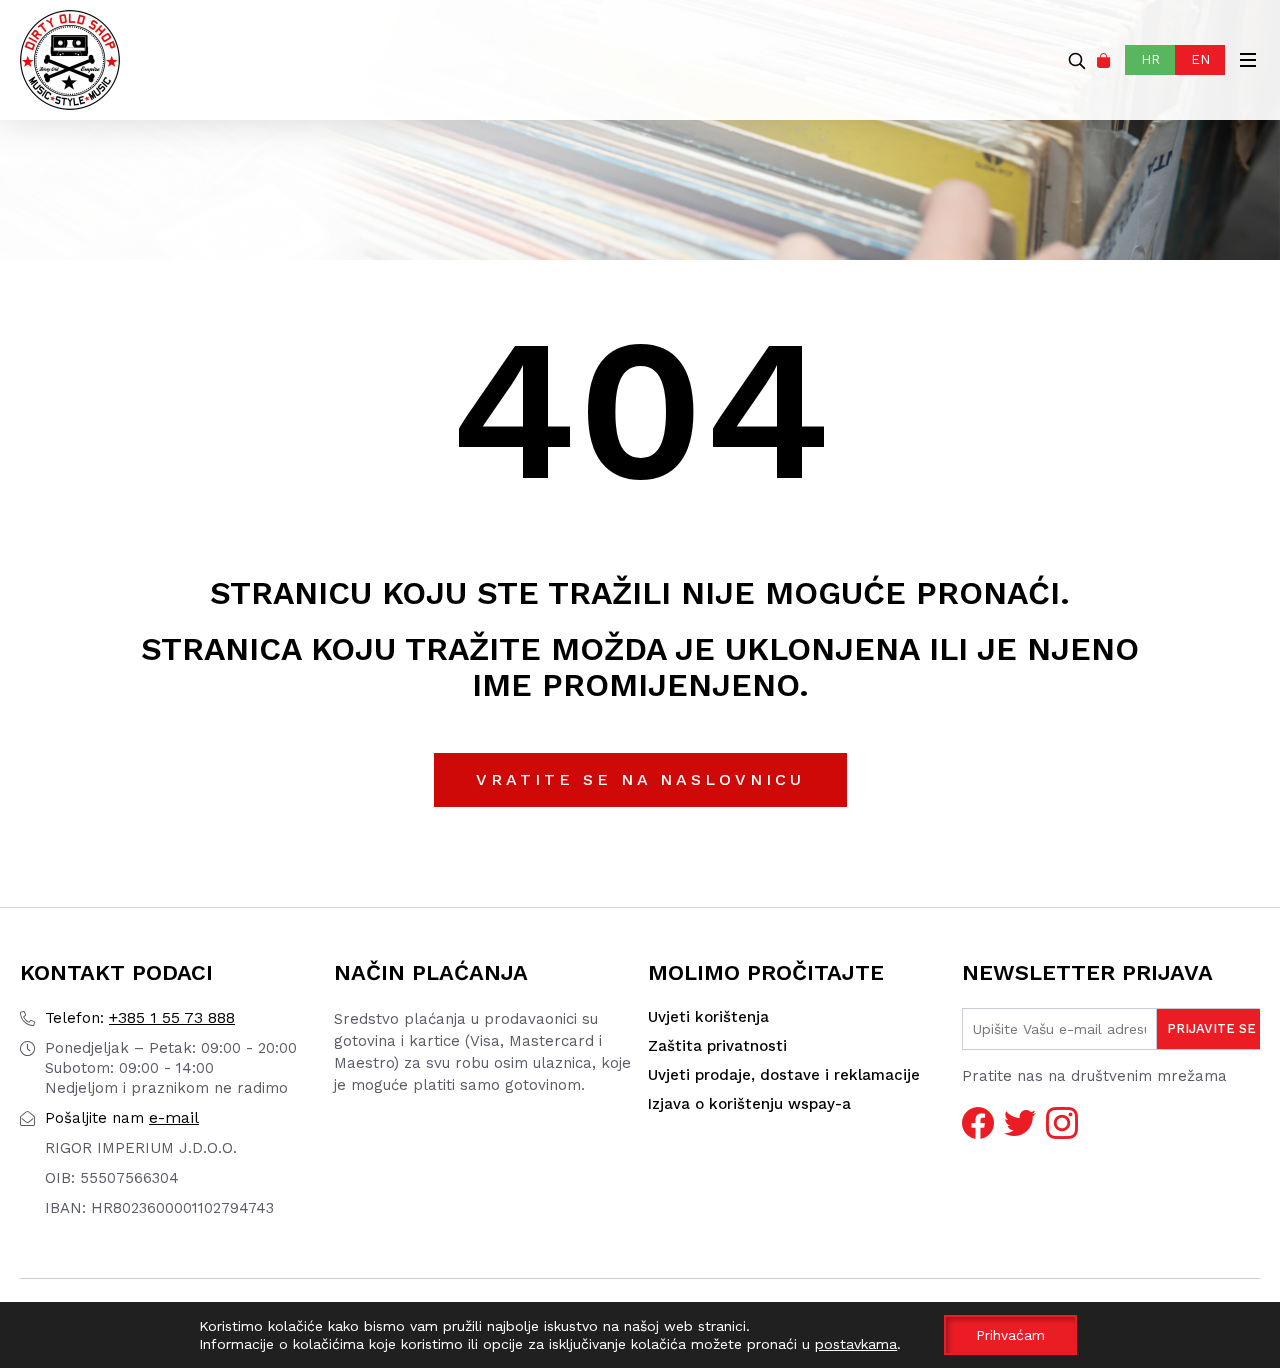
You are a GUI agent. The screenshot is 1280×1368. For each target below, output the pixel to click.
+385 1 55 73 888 (140, 1017)
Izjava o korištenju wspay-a (749, 1104)
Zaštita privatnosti (717, 1046)
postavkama (856, 1344)
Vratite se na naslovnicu (640, 779)
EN (1200, 59)
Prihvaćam (1010, 1335)
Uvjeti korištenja (708, 1017)
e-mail (122, 1117)
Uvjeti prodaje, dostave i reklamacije (784, 1075)
